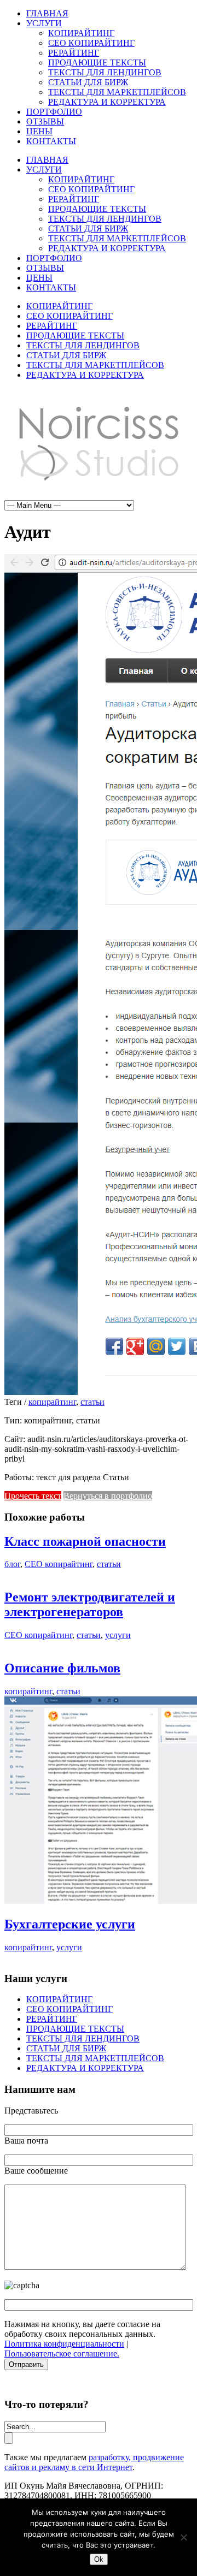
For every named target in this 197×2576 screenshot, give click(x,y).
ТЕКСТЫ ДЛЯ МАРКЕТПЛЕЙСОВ (117, 92)
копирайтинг (52, 1402)
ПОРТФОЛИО (54, 112)
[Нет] (183, 2537)
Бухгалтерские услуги (70, 1924)
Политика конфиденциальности (64, 2344)
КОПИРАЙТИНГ (81, 33)
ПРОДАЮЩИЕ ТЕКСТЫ (97, 63)
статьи (92, 1402)
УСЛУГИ (44, 23)
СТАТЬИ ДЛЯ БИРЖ (88, 82)
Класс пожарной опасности (85, 1541)
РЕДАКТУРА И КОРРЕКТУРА (107, 102)
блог (12, 1564)
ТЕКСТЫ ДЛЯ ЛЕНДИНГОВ (105, 72)
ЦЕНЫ (39, 131)
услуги (118, 1635)
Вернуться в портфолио (108, 1496)
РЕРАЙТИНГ (74, 53)
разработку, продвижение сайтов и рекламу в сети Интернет (94, 2462)
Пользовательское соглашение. (62, 2354)
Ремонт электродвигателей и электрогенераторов (90, 1604)
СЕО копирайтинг (59, 1564)
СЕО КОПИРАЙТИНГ (91, 43)
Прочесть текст (33, 1496)
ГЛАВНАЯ (47, 13)
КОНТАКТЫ (51, 141)
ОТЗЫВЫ (45, 121)
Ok (99, 2559)
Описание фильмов (62, 1668)
